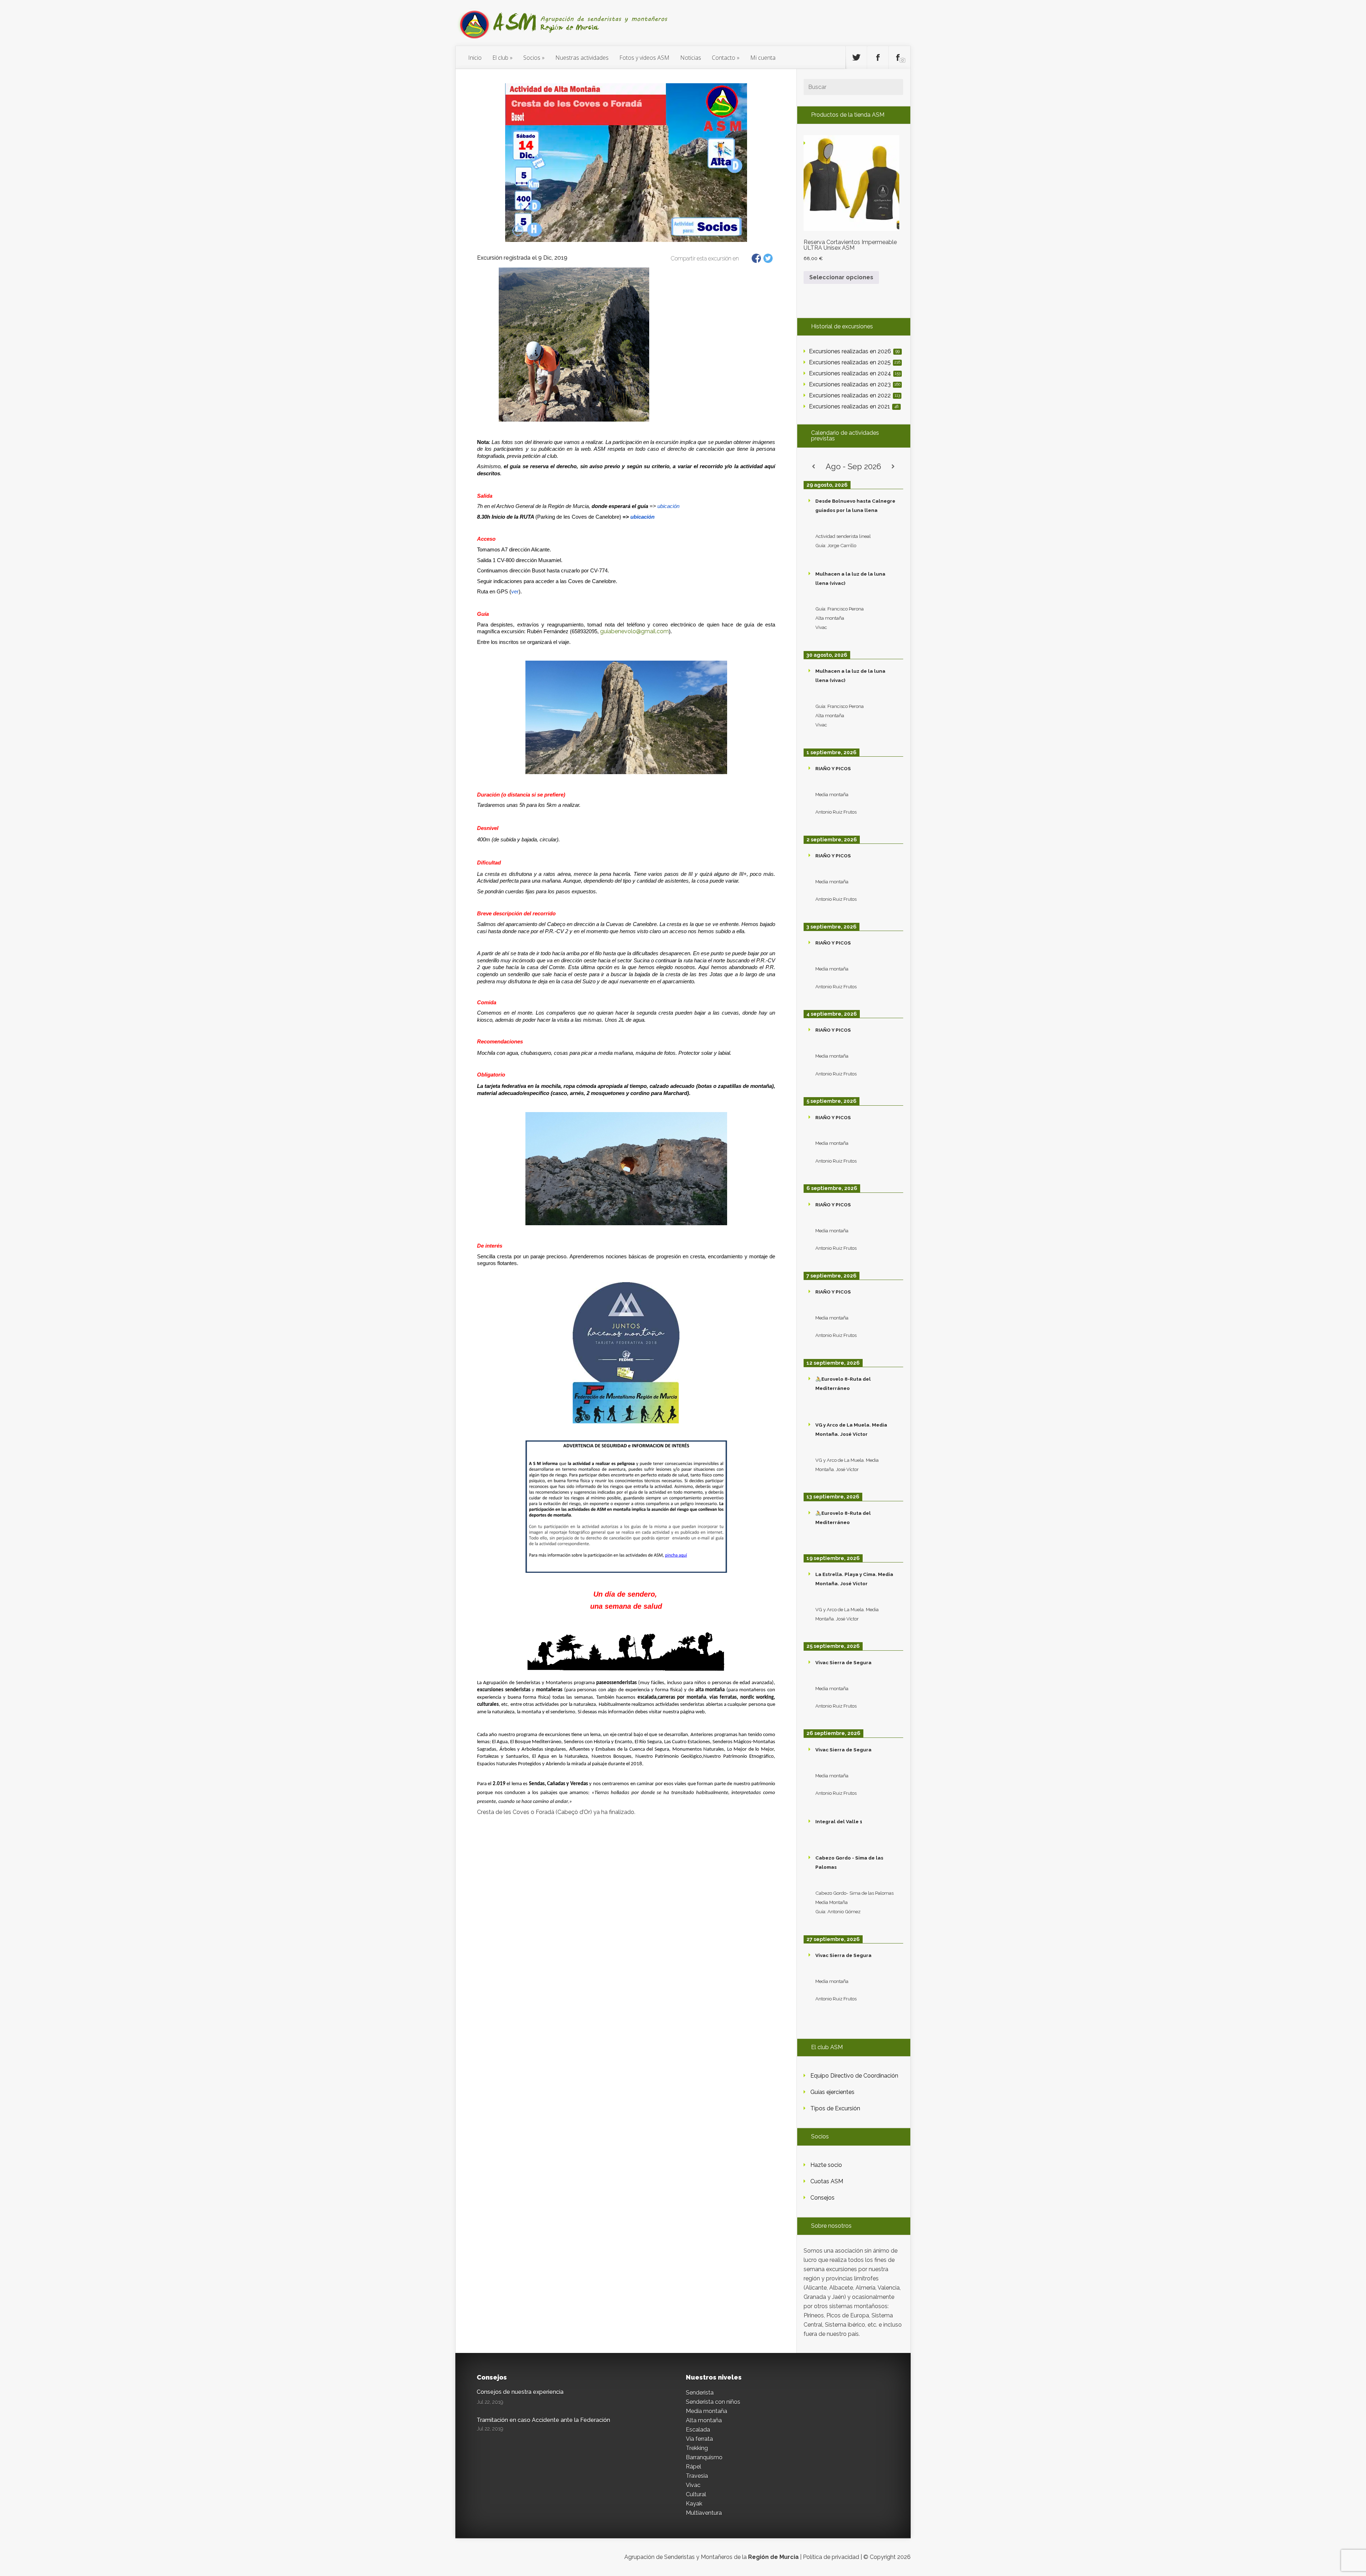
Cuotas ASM (827, 2181)
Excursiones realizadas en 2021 (854, 406)
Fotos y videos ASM (644, 58)
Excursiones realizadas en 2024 (855, 373)
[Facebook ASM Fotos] (900, 58)
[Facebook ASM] (878, 58)
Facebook (756, 258)
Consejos (822, 2198)
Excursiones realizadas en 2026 (854, 351)
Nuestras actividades (582, 58)
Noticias (691, 58)
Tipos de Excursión (835, 2108)
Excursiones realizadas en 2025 (855, 362)
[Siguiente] (893, 467)
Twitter (768, 258)
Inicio (475, 58)
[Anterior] (814, 467)
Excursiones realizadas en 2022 (854, 395)
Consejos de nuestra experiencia (520, 2392)
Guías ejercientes (832, 2092)
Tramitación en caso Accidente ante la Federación (543, 2420)
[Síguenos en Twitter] (856, 58)
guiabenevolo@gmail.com (634, 631)
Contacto (724, 58)
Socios (532, 58)
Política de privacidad (831, 2557)
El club (500, 58)
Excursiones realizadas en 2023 (855, 384)
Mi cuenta (763, 58)
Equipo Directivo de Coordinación (854, 2076)
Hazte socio (826, 2165)
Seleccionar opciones (841, 277)
